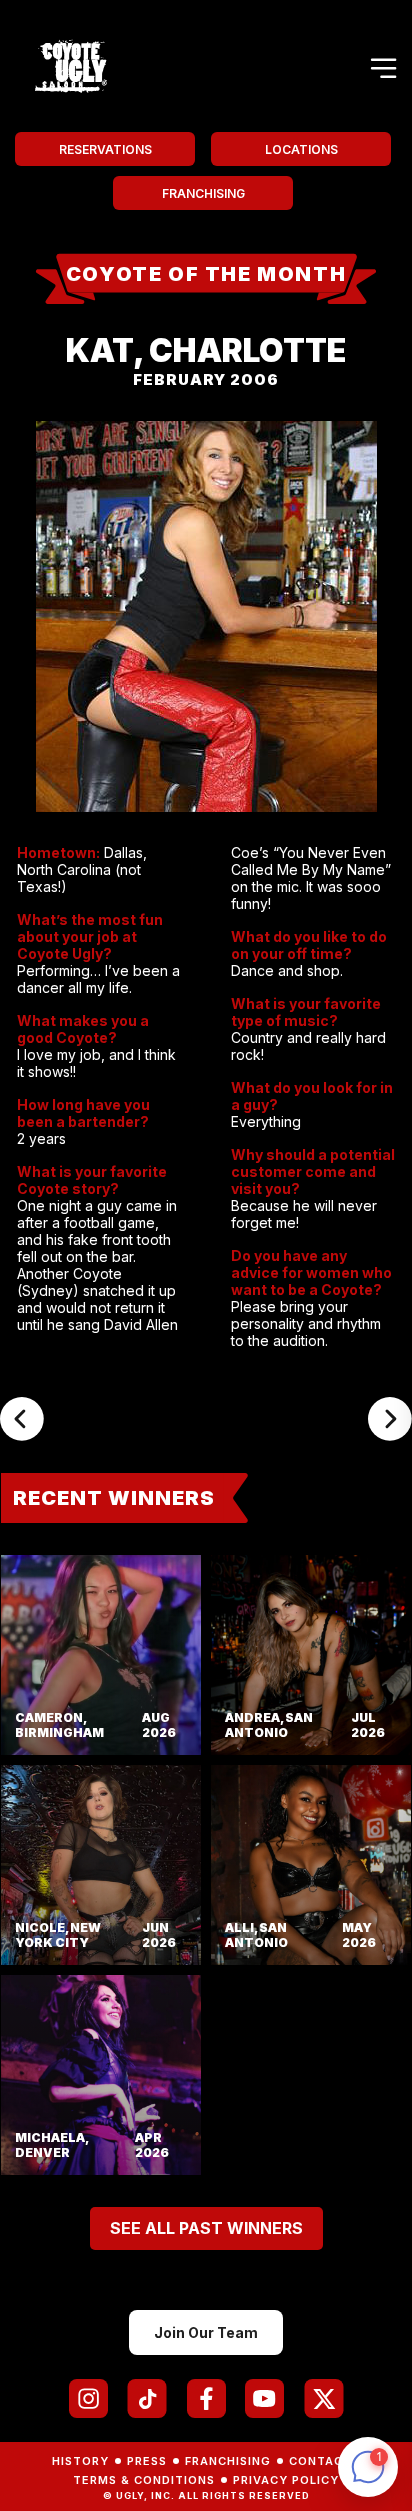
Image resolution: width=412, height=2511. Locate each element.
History (80, 2461)
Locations (301, 149)
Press (147, 2461)
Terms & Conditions (144, 2480)
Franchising (203, 193)
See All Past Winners (206, 2228)
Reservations (105, 149)
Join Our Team (206, 2332)
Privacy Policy (286, 2480)
